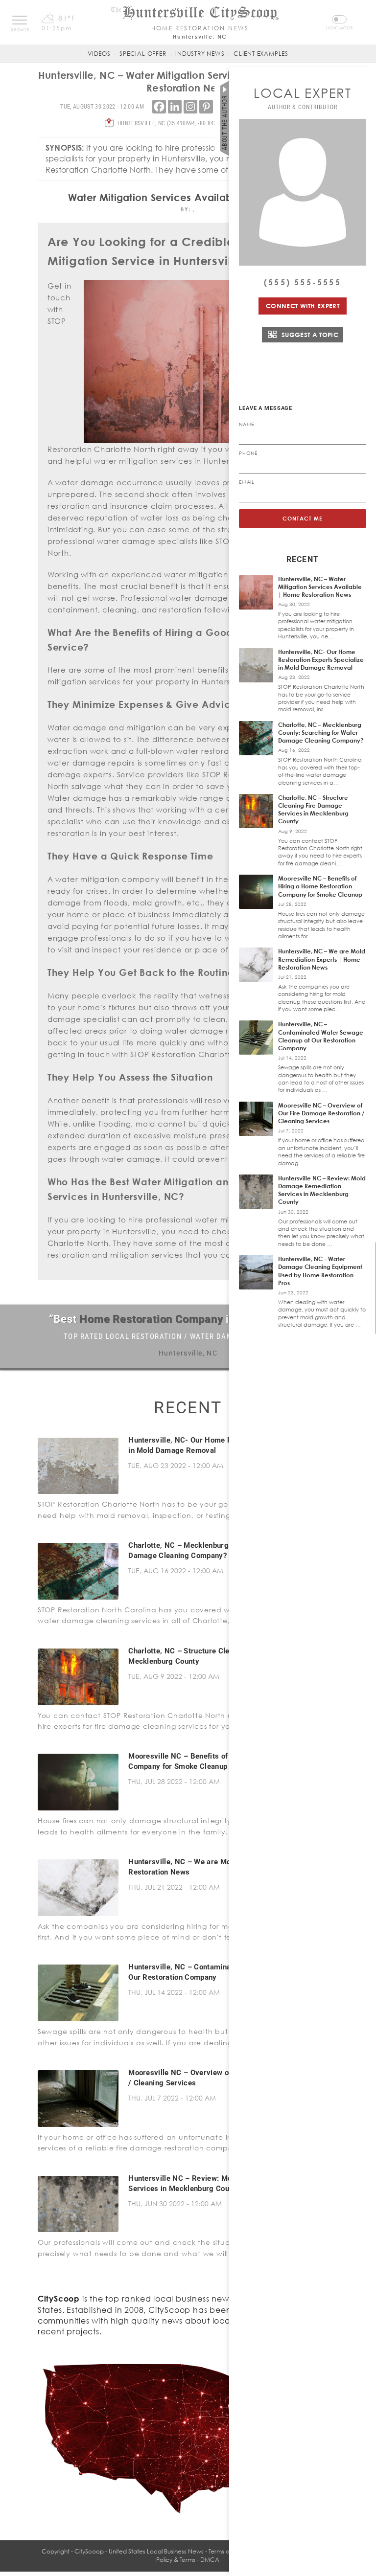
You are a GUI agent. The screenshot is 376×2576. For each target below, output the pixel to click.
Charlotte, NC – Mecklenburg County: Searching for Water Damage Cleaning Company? (321, 733)
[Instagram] (190, 107)
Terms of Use (226, 2551)
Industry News (200, 54)
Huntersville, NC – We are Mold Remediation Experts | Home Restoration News (322, 959)
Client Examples (261, 54)
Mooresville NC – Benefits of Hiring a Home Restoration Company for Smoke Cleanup (320, 886)
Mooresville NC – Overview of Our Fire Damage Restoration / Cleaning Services (321, 1113)
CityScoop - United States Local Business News (139, 2551)
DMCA (210, 2560)
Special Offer (143, 54)
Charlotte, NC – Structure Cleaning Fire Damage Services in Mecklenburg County (313, 810)
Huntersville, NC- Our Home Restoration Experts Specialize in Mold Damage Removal (321, 660)
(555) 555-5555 (303, 282)
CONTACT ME (303, 518)
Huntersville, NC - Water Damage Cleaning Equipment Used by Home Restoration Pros (320, 1271)
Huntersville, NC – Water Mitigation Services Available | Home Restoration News (320, 587)
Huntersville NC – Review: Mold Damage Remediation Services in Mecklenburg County (322, 1190)
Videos (99, 54)
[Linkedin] (175, 107)
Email (247, 482)
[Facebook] (159, 107)
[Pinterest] (206, 107)
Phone (248, 453)
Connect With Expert (303, 306)
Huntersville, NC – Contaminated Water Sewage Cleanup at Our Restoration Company (321, 1036)
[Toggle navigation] (20, 20)
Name (247, 424)
